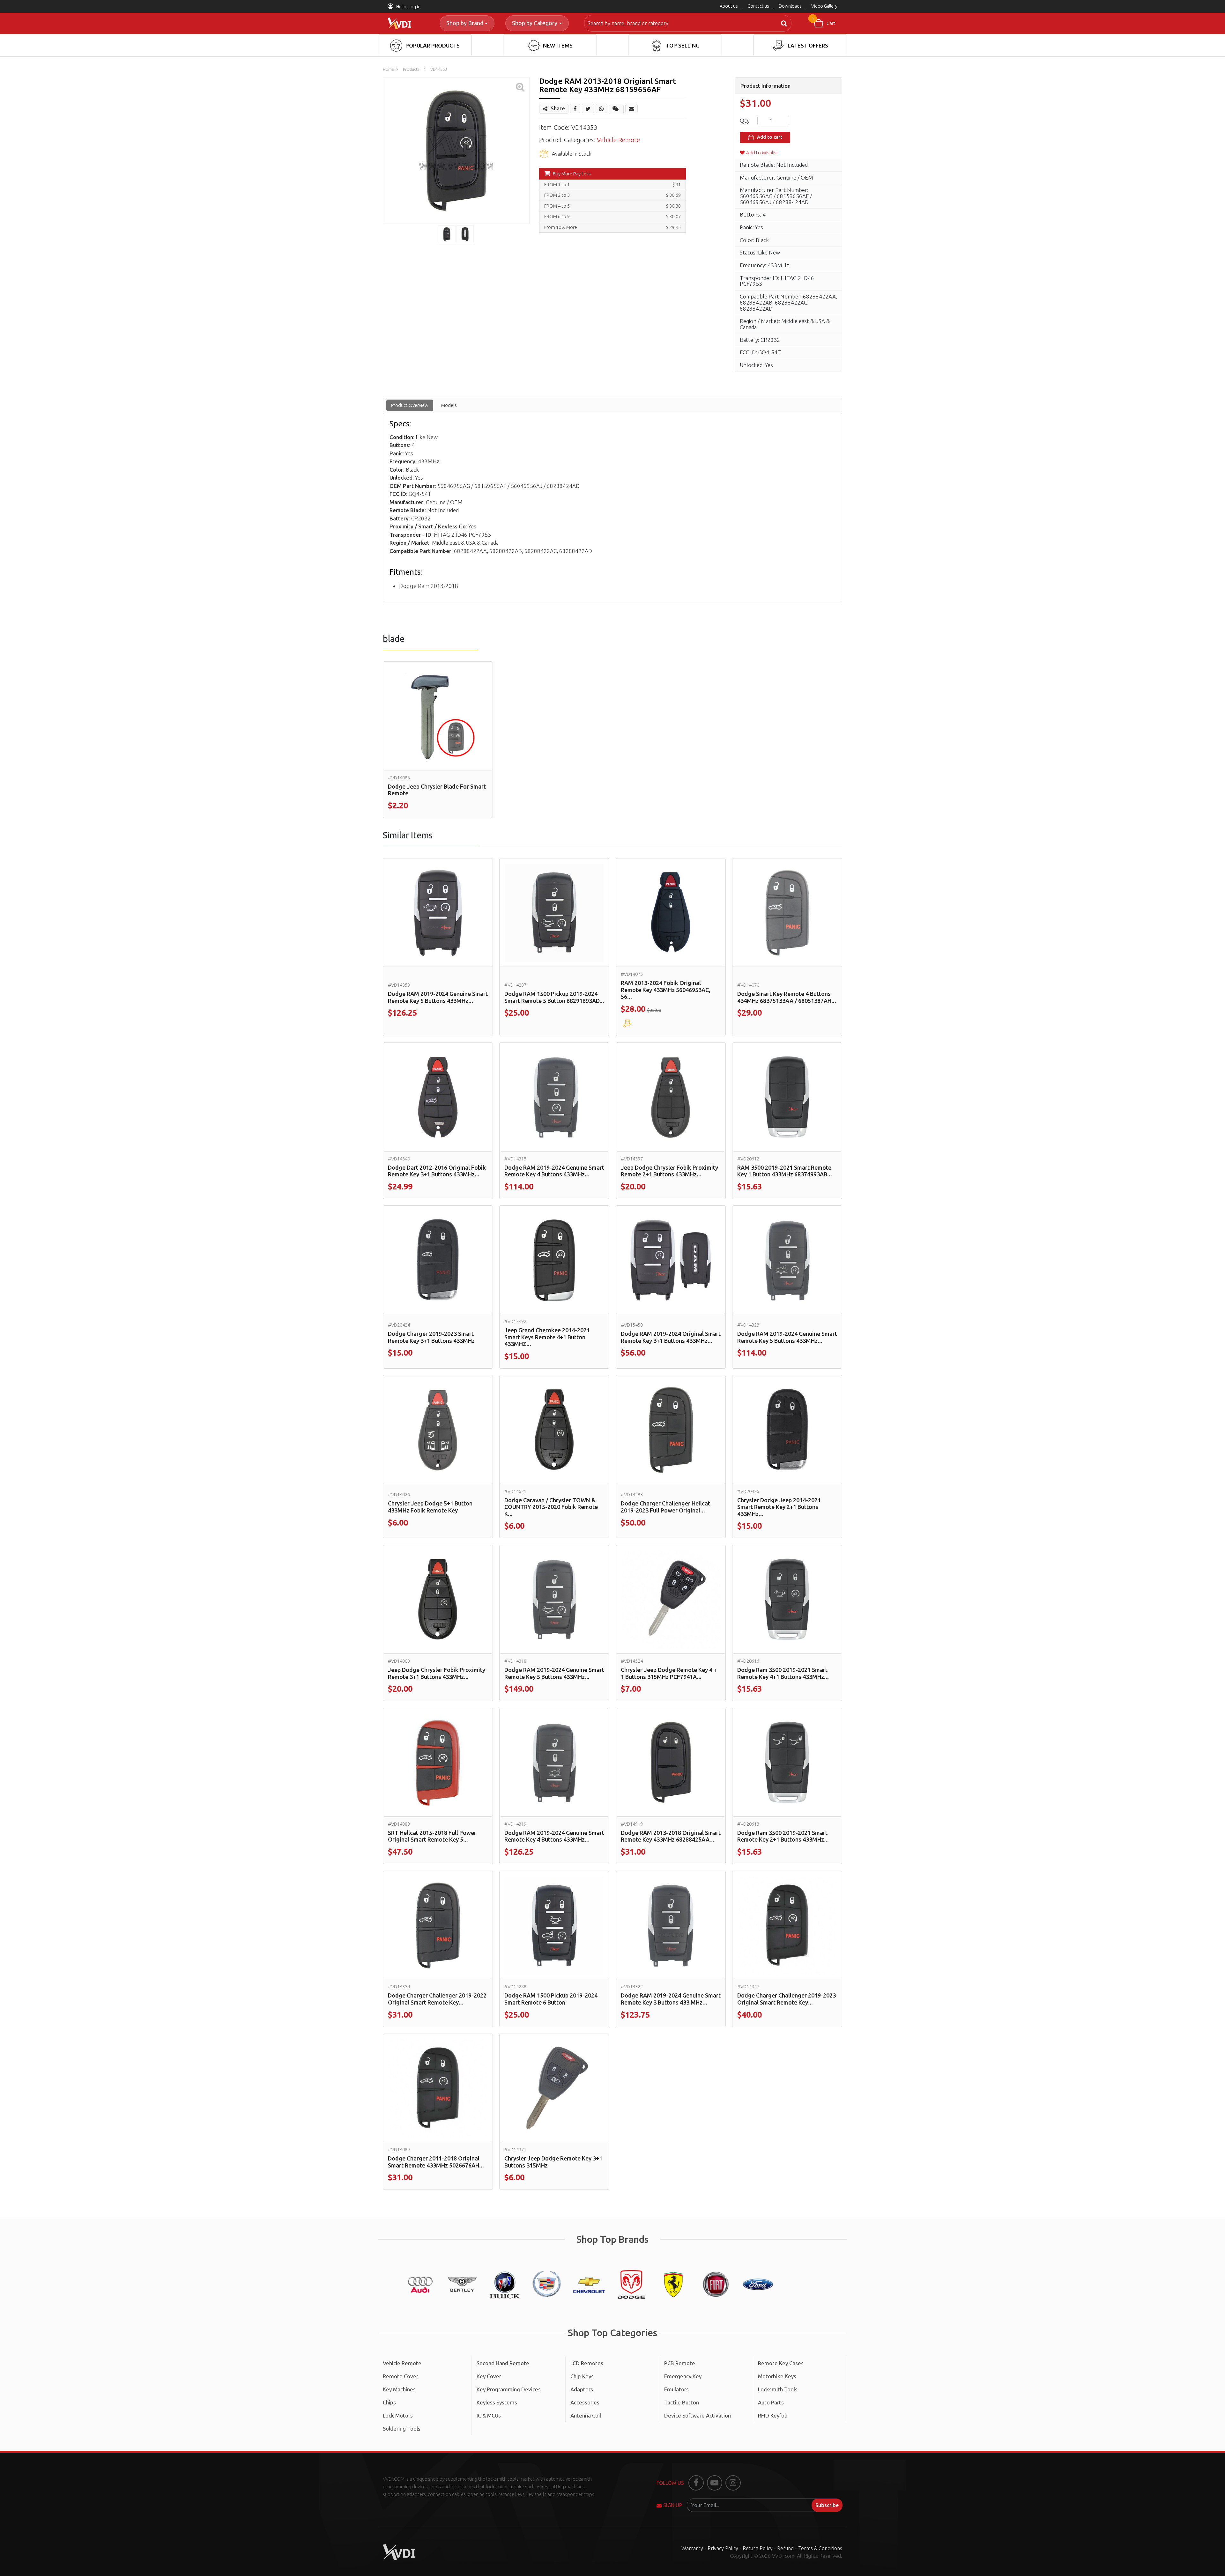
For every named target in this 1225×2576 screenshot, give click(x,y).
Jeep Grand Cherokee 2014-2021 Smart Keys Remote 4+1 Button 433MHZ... (547, 1337)
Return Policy (758, 2548)
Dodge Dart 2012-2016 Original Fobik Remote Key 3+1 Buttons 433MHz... (437, 1171)
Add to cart (769, 137)
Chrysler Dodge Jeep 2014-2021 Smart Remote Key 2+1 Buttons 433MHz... (779, 1507)
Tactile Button (682, 2402)
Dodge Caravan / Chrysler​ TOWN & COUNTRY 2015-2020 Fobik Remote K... (551, 1507)
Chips (389, 2402)
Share (558, 108)
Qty (745, 121)
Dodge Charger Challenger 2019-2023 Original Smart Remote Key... (787, 1999)
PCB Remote (680, 2363)
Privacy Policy (723, 2548)
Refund (785, 2548)
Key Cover (489, 2376)
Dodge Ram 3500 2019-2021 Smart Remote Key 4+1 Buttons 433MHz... (783, 1673)
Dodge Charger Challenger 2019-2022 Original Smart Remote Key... (437, 1999)
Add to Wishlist (762, 153)
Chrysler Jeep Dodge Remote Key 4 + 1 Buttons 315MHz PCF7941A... (669, 1673)
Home (389, 69)
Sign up (673, 2505)
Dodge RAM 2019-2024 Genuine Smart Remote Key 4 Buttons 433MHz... (554, 1171)
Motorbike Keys (777, 2376)
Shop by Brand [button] (465, 23)
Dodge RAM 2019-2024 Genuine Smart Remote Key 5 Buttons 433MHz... (438, 997)
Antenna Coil (586, 2415)
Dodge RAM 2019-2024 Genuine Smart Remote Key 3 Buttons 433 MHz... (671, 1999)
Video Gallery (824, 6)
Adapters (582, 2389)
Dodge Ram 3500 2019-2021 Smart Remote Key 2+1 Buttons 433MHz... (783, 1836)
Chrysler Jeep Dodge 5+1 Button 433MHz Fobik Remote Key (430, 1507)
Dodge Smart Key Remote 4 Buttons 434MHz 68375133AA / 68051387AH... (787, 997)
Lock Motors (398, 2415)
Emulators (676, 2389)
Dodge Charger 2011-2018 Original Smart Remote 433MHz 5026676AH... (436, 2162)
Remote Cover (401, 2376)
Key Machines (399, 2389)
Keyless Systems (497, 2402)
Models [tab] (449, 405)
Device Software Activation (698, 2415)
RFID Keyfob (773, 2415)
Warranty (692, 2548)
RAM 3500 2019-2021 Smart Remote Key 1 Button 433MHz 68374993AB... (785, 1171)
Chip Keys (582, 2376)
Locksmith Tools (778, 2389)
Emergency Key (683, 2376)
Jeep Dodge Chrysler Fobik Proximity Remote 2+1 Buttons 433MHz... (669, 1171)
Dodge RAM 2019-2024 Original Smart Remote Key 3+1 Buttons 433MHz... (671, 1337)
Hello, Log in (408, 7)
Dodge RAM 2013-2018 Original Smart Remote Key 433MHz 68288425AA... (671, 1836)
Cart (824, 21)
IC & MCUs (489, 2415)
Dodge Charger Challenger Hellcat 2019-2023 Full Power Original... (665, 1507)
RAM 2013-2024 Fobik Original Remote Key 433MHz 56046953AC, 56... (665, 990)
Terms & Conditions (820, 2548)
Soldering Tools (402, 2429)
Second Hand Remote (503, 2363)
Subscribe (827, 2505)
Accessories (585, 2402)
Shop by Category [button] (535, 23)
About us (729, 6)
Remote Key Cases (781, 2363)
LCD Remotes (587, 2363)
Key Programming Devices (509, 2389)
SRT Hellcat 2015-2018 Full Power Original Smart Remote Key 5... (432, 1836)
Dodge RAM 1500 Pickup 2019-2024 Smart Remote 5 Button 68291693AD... (554, 997)
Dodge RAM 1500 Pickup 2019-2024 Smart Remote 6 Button (551, 1999)
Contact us (758, 6)
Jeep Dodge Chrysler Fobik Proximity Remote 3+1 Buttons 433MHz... (437, 1673)
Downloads (790, 6)
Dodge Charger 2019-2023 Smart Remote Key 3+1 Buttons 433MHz (431, 1337)
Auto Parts (771, 2402)
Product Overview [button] (410, 405)
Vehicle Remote (618, 140)
